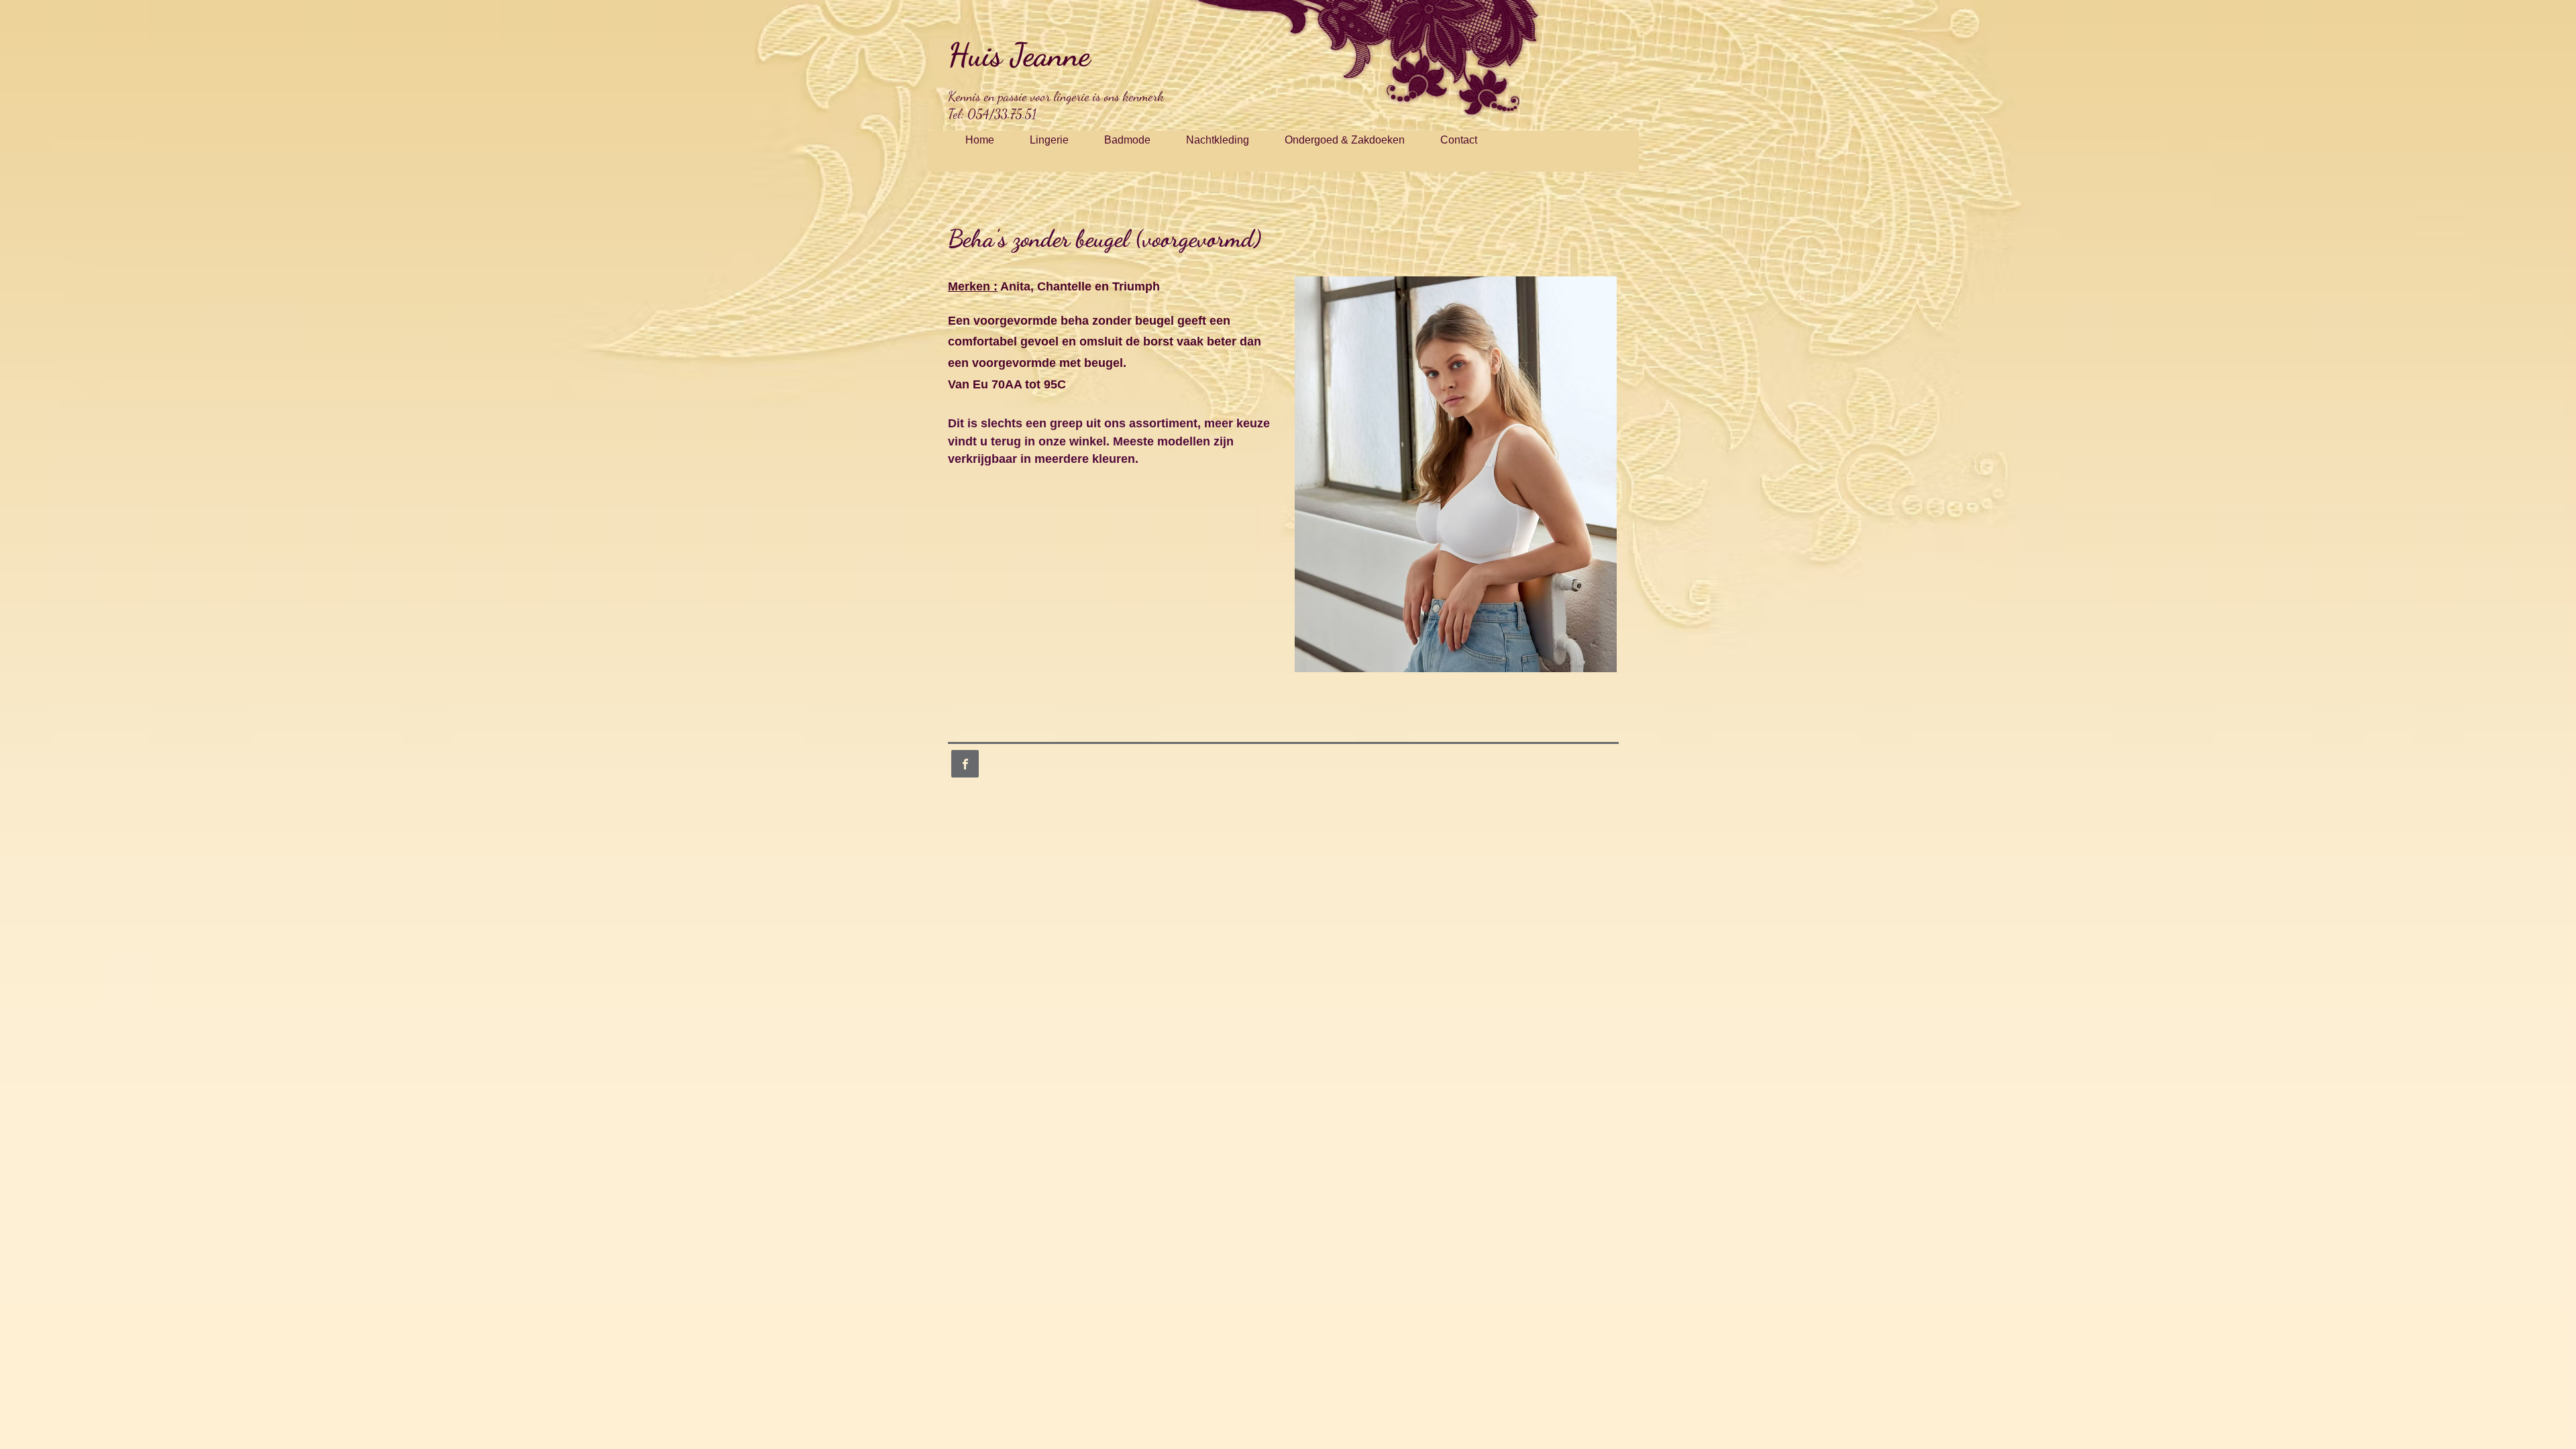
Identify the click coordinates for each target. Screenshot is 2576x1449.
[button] (1456, 474)
